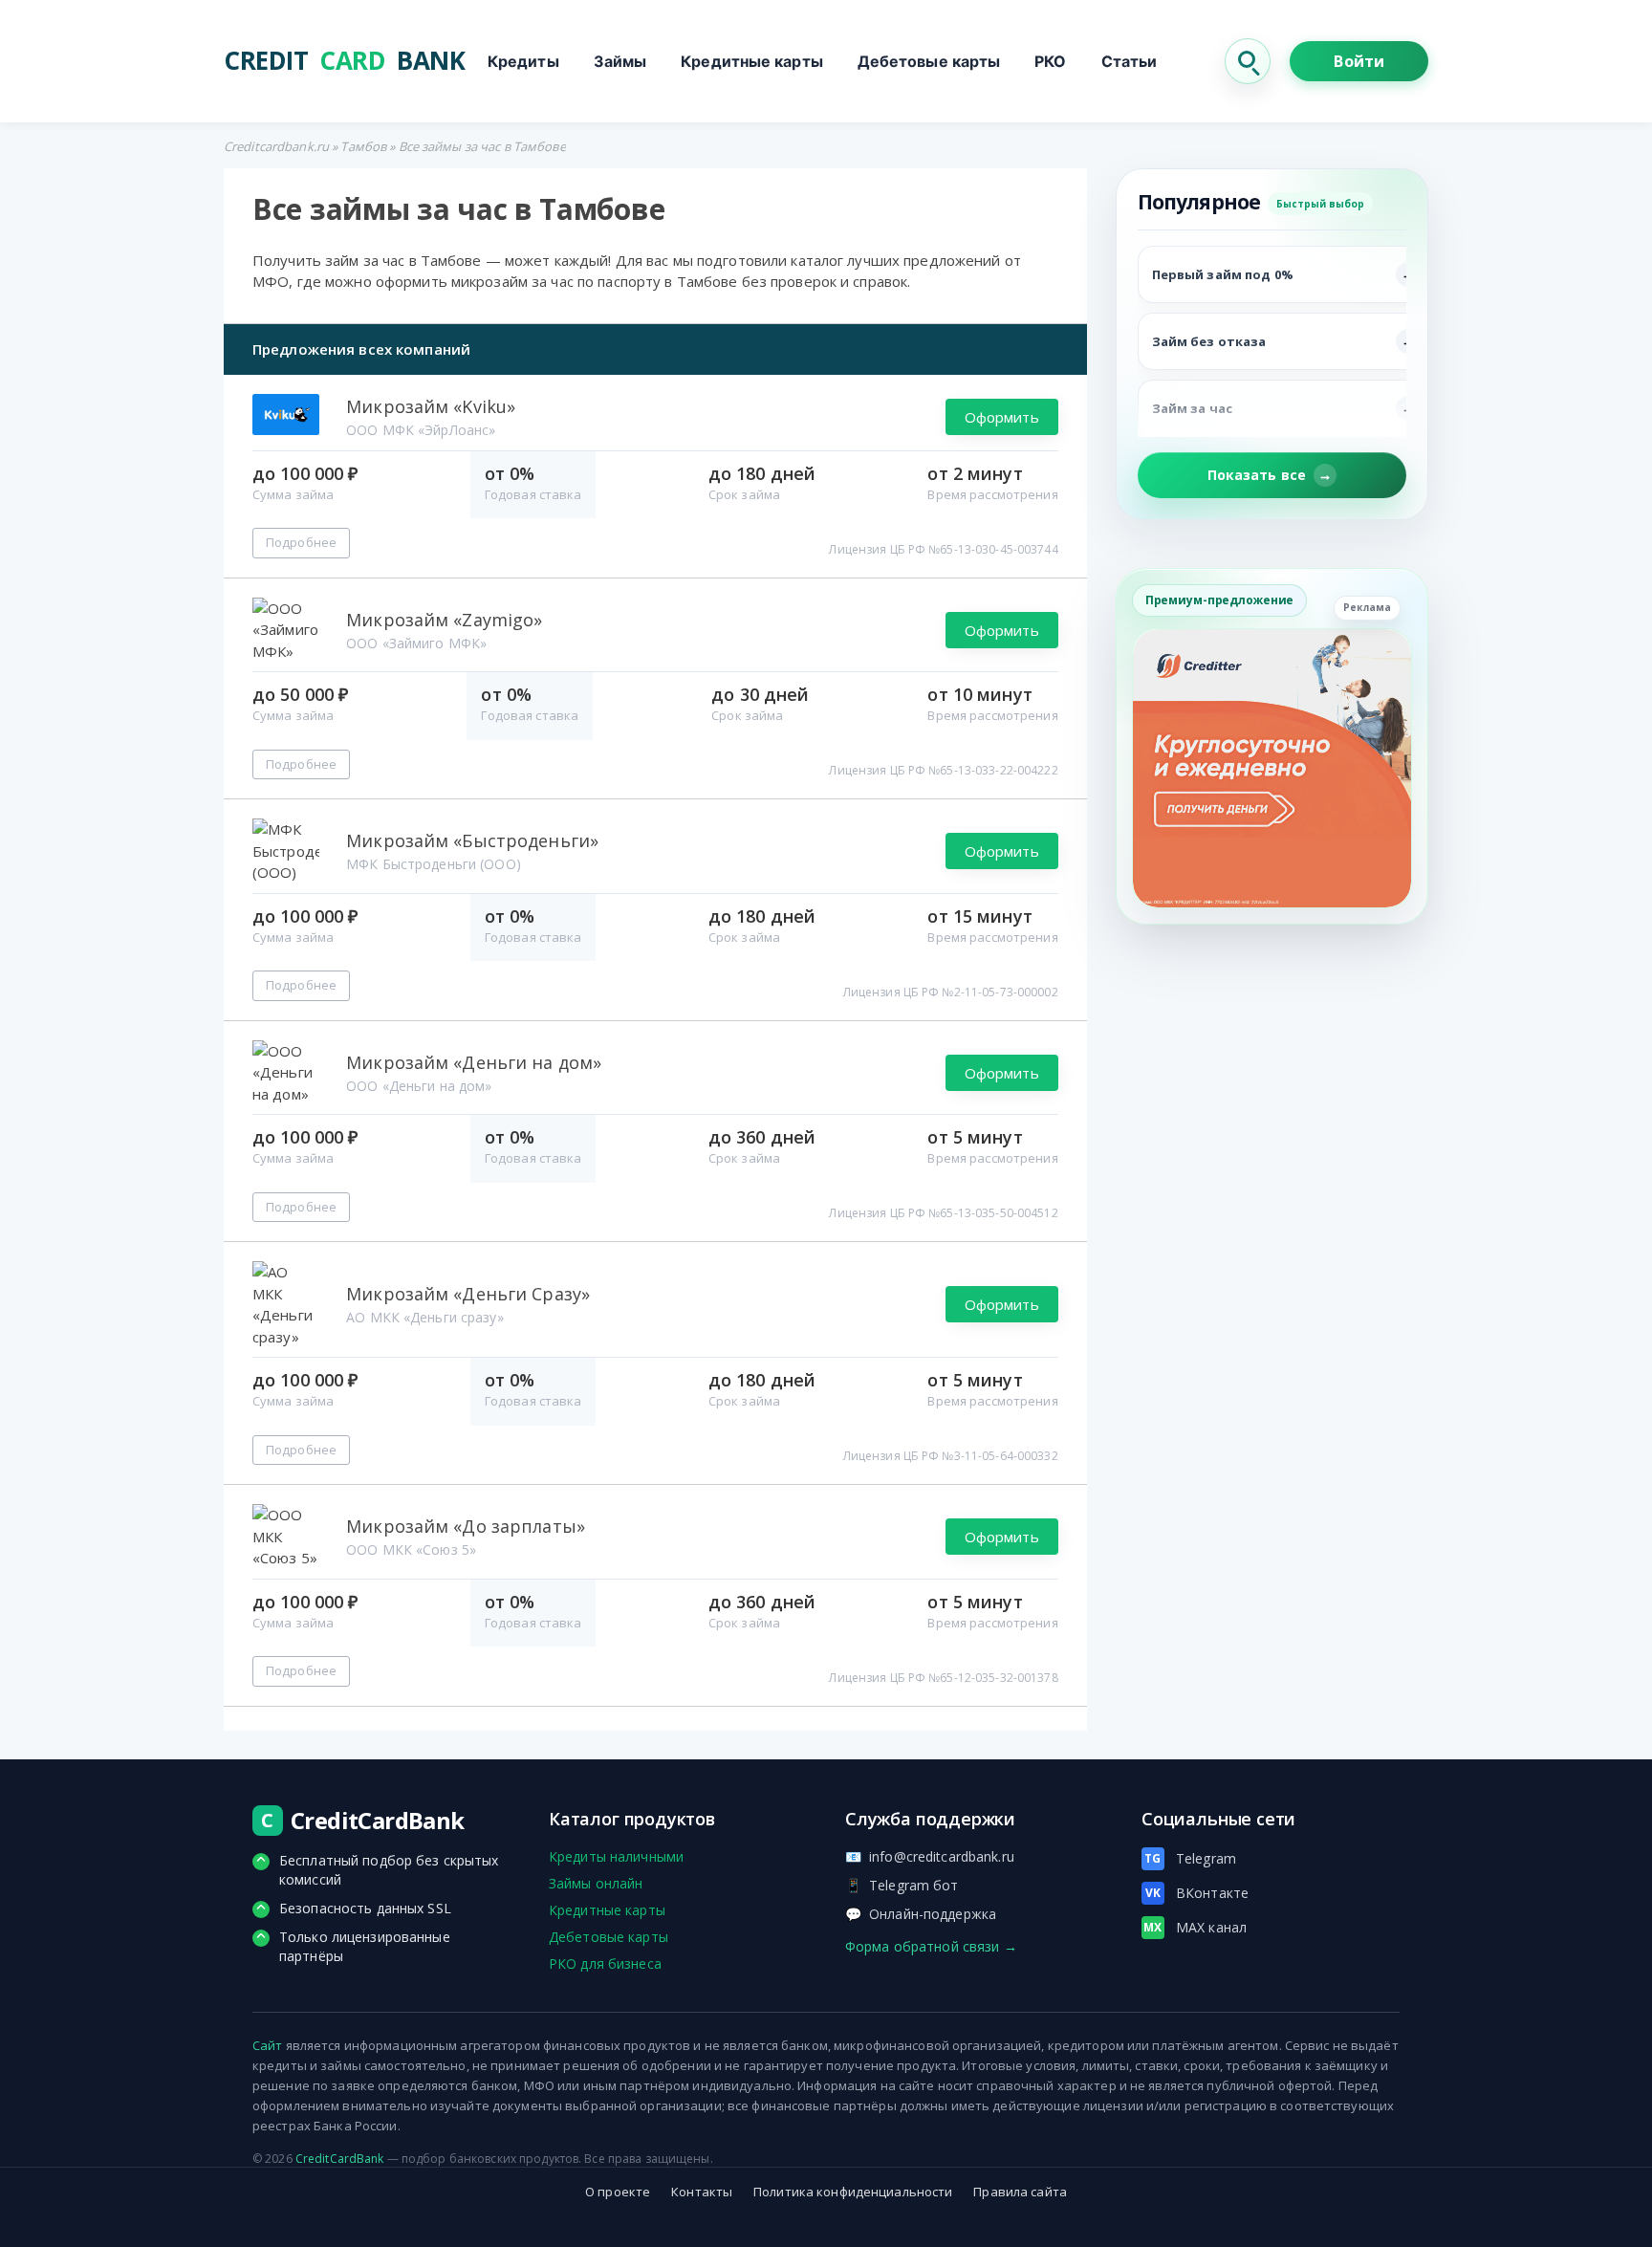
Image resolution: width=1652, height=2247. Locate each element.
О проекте (618, 2192)
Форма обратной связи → (931, 1946)
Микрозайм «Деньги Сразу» (468, 1294)
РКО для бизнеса (605, 1963)
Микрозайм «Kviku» (431, 406)
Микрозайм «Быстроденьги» (472, 840)
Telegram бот (902, 1885)
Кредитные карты (752, 61)
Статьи (1130, 61)
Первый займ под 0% (1223, 274)
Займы (620, 61)
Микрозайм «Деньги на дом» (474, 1062)
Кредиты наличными (616, 1856)
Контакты (702, 2192)
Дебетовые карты (929, 61)
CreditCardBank (340, 2159)
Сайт (267, 2045)
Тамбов (363, 146)
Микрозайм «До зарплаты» (466, 1526)
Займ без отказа (1209, 341)
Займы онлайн (596, 1883)
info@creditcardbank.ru (930, 1856)
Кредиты (523, 61)
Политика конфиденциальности (853, 2192)
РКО (1050, 61)
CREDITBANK (344, 61)
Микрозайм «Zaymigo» (444, 620)
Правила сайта (1020, 2192)
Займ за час (1192, 408)
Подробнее (301, 542)
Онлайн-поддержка (921, 1914)
